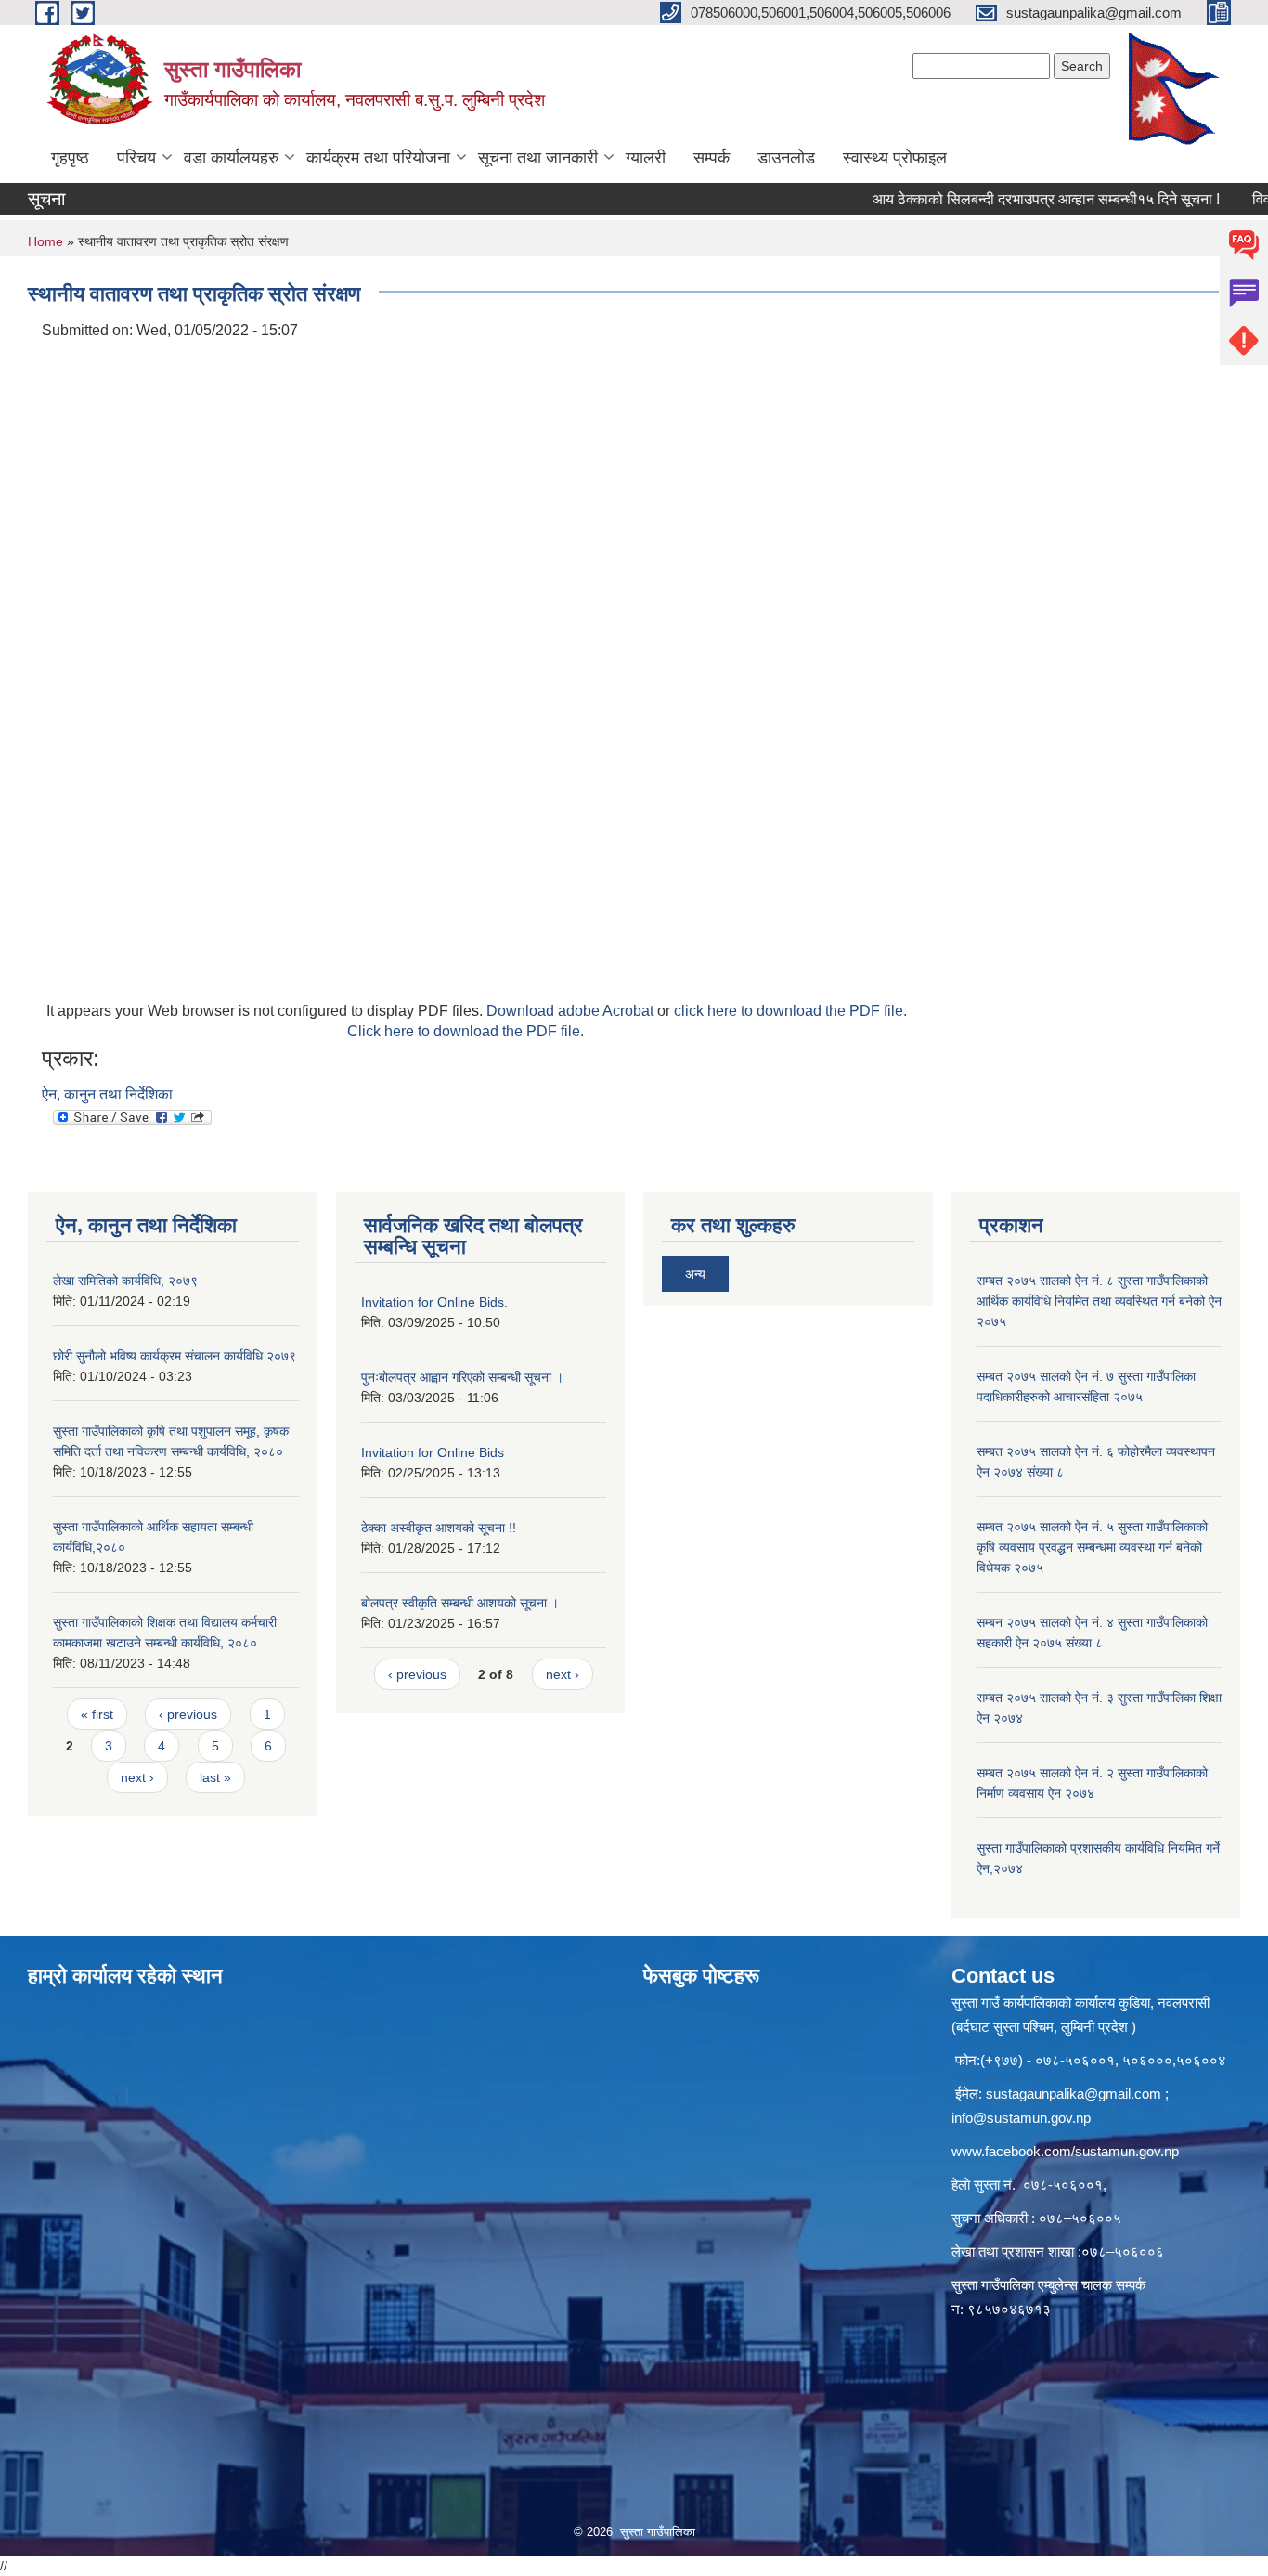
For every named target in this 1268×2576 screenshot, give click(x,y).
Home (45, 241)
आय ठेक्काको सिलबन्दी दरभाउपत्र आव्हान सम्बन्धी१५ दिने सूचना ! (1011, 199)
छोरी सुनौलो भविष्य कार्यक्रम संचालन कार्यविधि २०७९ (175, 1356)
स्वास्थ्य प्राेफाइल (895, 158)
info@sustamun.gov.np (1021, 2118)
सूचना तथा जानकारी (538, 158)
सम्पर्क (712, 158)
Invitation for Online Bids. (434, 1302)
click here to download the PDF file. (790, 1011)
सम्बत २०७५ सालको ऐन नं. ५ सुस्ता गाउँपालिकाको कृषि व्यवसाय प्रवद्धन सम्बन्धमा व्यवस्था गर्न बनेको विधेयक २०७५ (1092, 1547)
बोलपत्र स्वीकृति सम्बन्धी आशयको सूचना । (460, 1603)
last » (215, 1777)
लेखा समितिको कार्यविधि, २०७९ (125, 1281)
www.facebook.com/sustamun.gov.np (1065, 2151)
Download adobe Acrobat (572, 1011)
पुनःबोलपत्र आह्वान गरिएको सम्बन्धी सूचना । (462, 1377)
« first (97, 1714)
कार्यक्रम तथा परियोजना (378, 158)
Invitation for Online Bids (433, 1452)
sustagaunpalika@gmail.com (1074, 2094)
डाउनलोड (786, 158)
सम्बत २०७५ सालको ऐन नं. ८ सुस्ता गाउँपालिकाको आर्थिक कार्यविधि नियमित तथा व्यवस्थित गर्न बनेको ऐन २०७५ (1099, 1301)
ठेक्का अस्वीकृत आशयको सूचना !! (439, 1528)
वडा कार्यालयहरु (231, 158)
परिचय (136, 158)
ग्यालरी (646, 158)
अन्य (695, 1274)
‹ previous (188, 1714)
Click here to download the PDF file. (466, 1031)
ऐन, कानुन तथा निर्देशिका (107, 1094)
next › (137, 1777)
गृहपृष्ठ (70, 158)
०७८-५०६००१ (1063, 2185)
